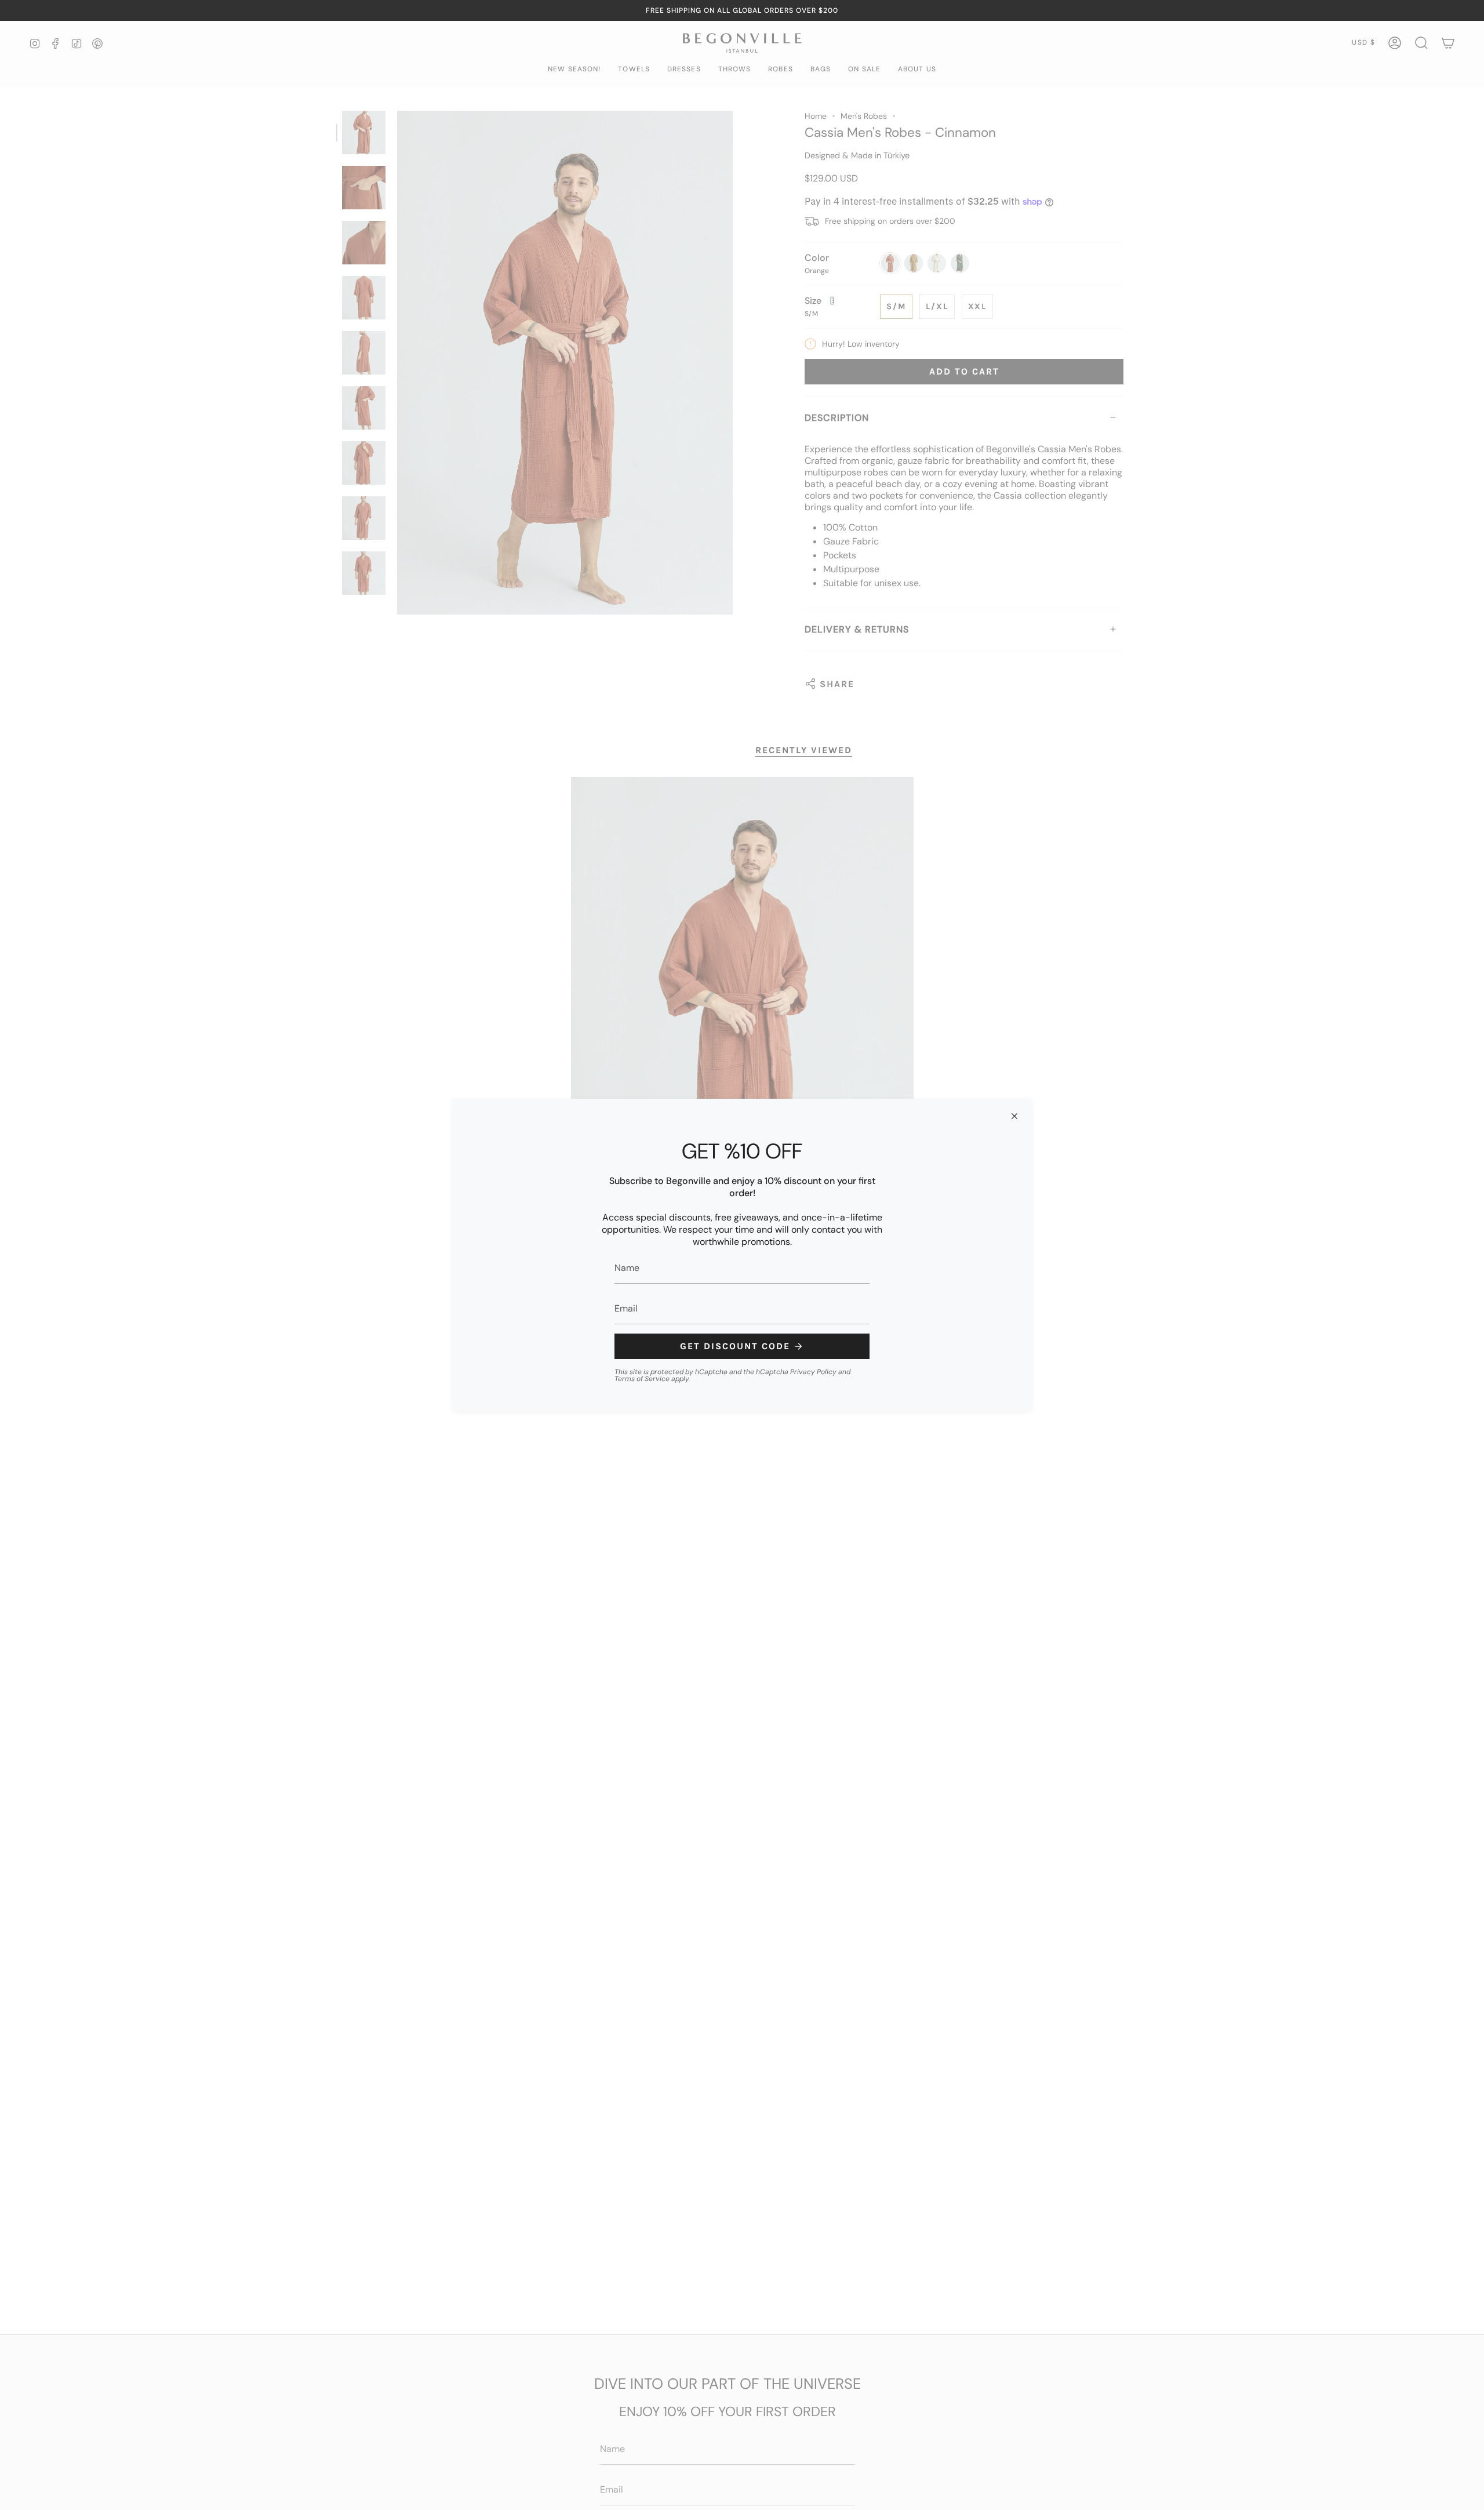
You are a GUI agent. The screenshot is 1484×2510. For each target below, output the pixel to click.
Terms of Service (642, 1379)
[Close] (1014, 1116)
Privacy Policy (813, 1372)
